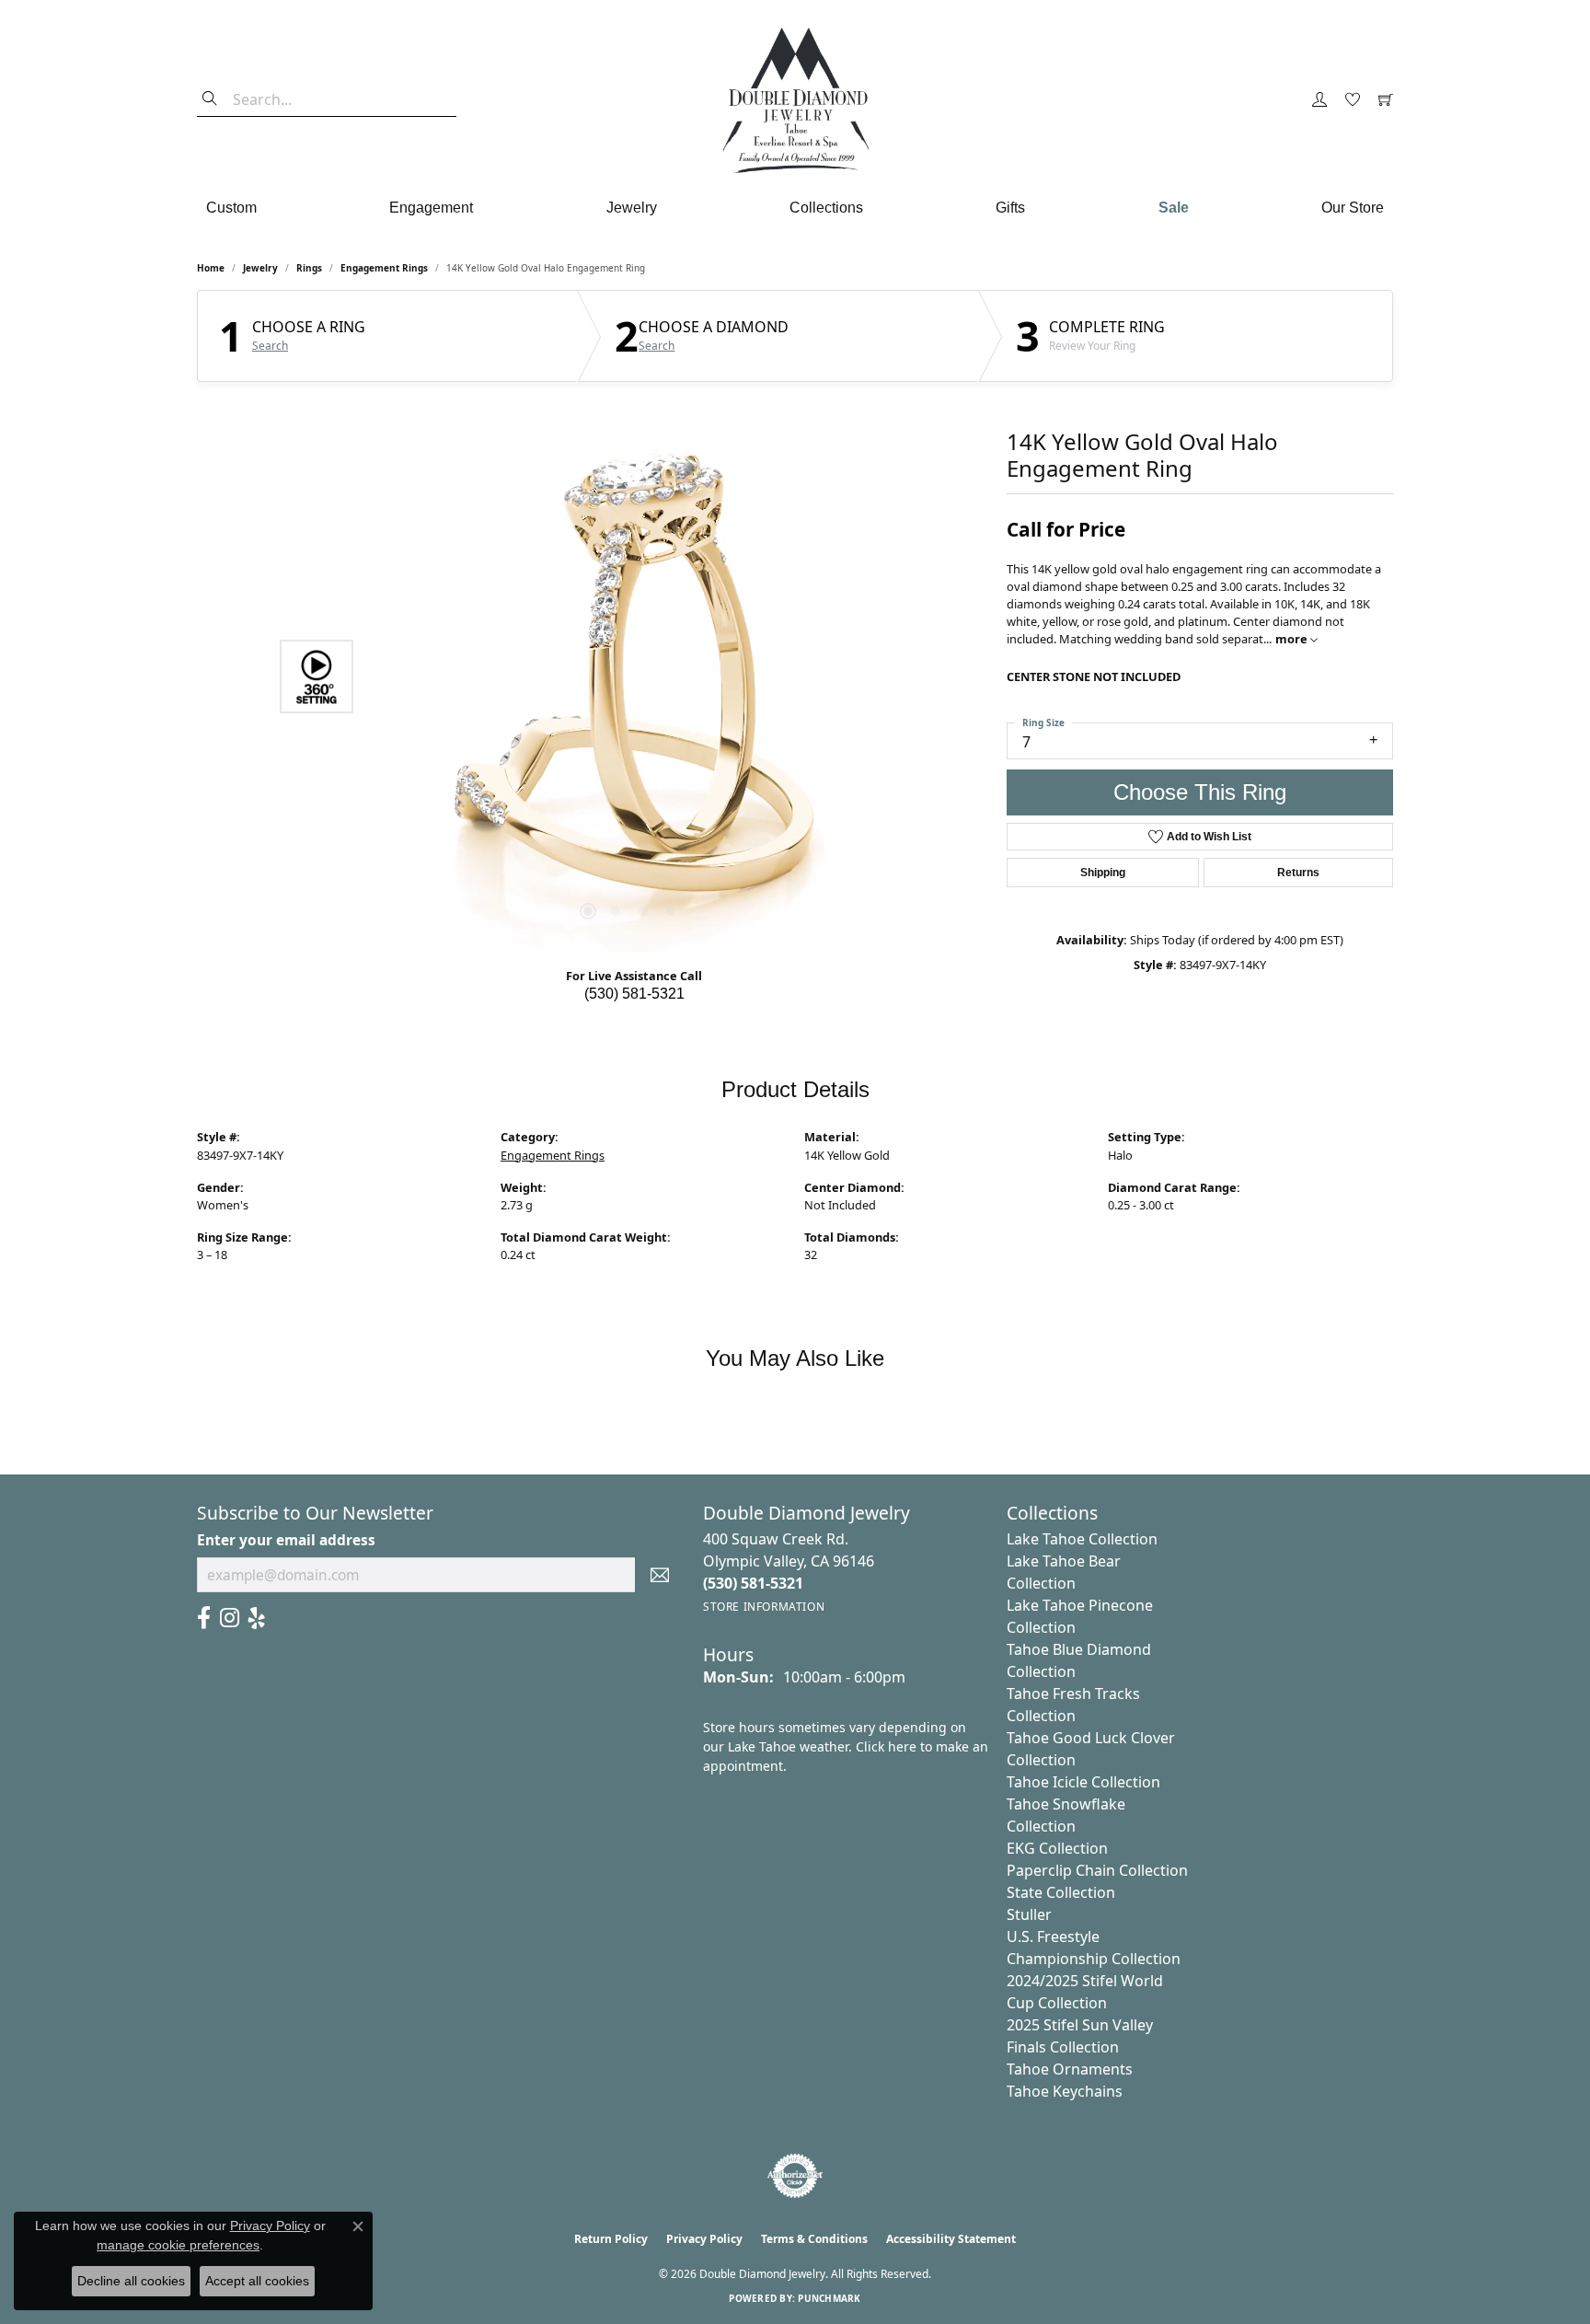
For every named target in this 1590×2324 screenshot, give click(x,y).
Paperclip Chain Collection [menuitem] (1097, 1870)
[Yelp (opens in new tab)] (257, 1618)
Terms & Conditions (814, 2239)
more (1293, 639)
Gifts (1010, 208)
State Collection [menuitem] (1061, 1892)
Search (270, 346)
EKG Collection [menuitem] (1057, 1848)
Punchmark (829, 2298)
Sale (1174, 208)
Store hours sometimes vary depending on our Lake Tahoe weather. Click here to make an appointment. (846, 1746)
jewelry (260, 268)
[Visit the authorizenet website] (795, 2176)
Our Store (1353, 208)
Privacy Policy (704, 2239)
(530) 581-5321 (634, 994)
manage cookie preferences (178, 2245)
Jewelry (632, 208)
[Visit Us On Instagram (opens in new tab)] (230, 1618)
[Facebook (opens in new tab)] (204, 1618)
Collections (826, 208)
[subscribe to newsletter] (660, 1575)
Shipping (1103, 873)
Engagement (431, 208)
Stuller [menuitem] (1029, 1914)
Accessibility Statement (951, 2239)
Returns (1298, 873)
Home (211, 268)
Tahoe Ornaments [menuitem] (1070, 2069)
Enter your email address (286, 1540)
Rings (309, 268)
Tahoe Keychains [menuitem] (1065, 2091)
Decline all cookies (131, 2281)
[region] (629, 676)
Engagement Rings (384, 268)
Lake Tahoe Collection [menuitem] (1082, 1539)
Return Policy (611, 2239)
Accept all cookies (257, 2281)
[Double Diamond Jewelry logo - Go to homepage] (795, 100)
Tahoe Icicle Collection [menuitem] (1083, 1782)
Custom (231, 208)
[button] (1319, 100)
